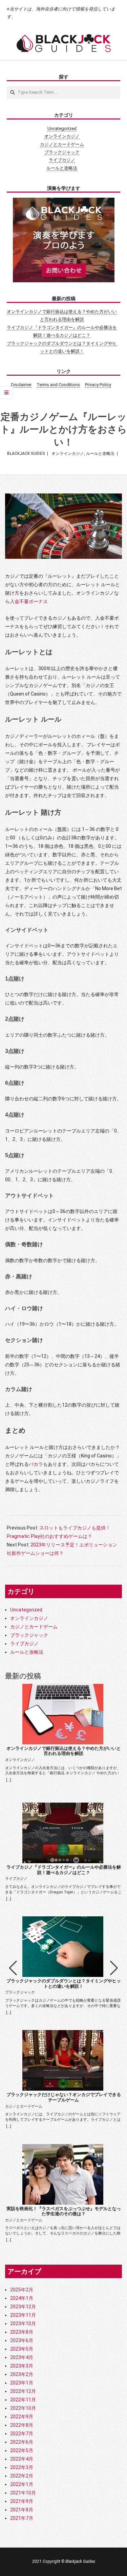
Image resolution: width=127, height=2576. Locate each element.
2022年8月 (22, 2425)
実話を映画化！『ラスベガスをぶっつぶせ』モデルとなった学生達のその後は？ (64, 2211)
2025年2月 (22, 2290)
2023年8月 (22, 2332)
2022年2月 (22, 2476)
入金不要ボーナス (29, 601)
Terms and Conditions (58, 385)
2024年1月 (22, 2298)
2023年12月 (23, 2307)
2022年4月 (22, 2459)
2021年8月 (22, 2510)
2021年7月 (22, 2518)
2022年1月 (22, 2484)
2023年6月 (22, 2340)
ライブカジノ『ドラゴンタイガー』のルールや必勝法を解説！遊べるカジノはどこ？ (64, 1870)
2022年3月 (22, 2467)
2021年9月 (22, 2501)
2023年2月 (22, 2374)
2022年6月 (22, 2442)
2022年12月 (23, 2391)
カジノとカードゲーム (62, 144)
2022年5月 (22, 2450)
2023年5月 (22, 2349)
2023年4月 (22, 2357)
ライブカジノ (62, 160)
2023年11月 (23, 2315)
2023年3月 (22, 2366)
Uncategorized (62, 128)
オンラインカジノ (62, 136)
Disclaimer (21, 385)
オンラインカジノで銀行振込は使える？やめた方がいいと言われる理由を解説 (64, 1751)
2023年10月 (23, 2324)
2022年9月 (22, 2417)
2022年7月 (22, 2434)
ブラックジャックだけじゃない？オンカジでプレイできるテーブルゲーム (64, 2097)
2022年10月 (23, 2408)
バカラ (36, 1464)
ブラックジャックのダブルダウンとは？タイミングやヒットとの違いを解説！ (64, 1984)
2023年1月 (22, 2383)
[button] (114, 1968)
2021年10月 (23, 2493)
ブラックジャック (62, 152)
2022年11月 (23, 2400)
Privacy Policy (98, 385)
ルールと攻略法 (62, 168)
